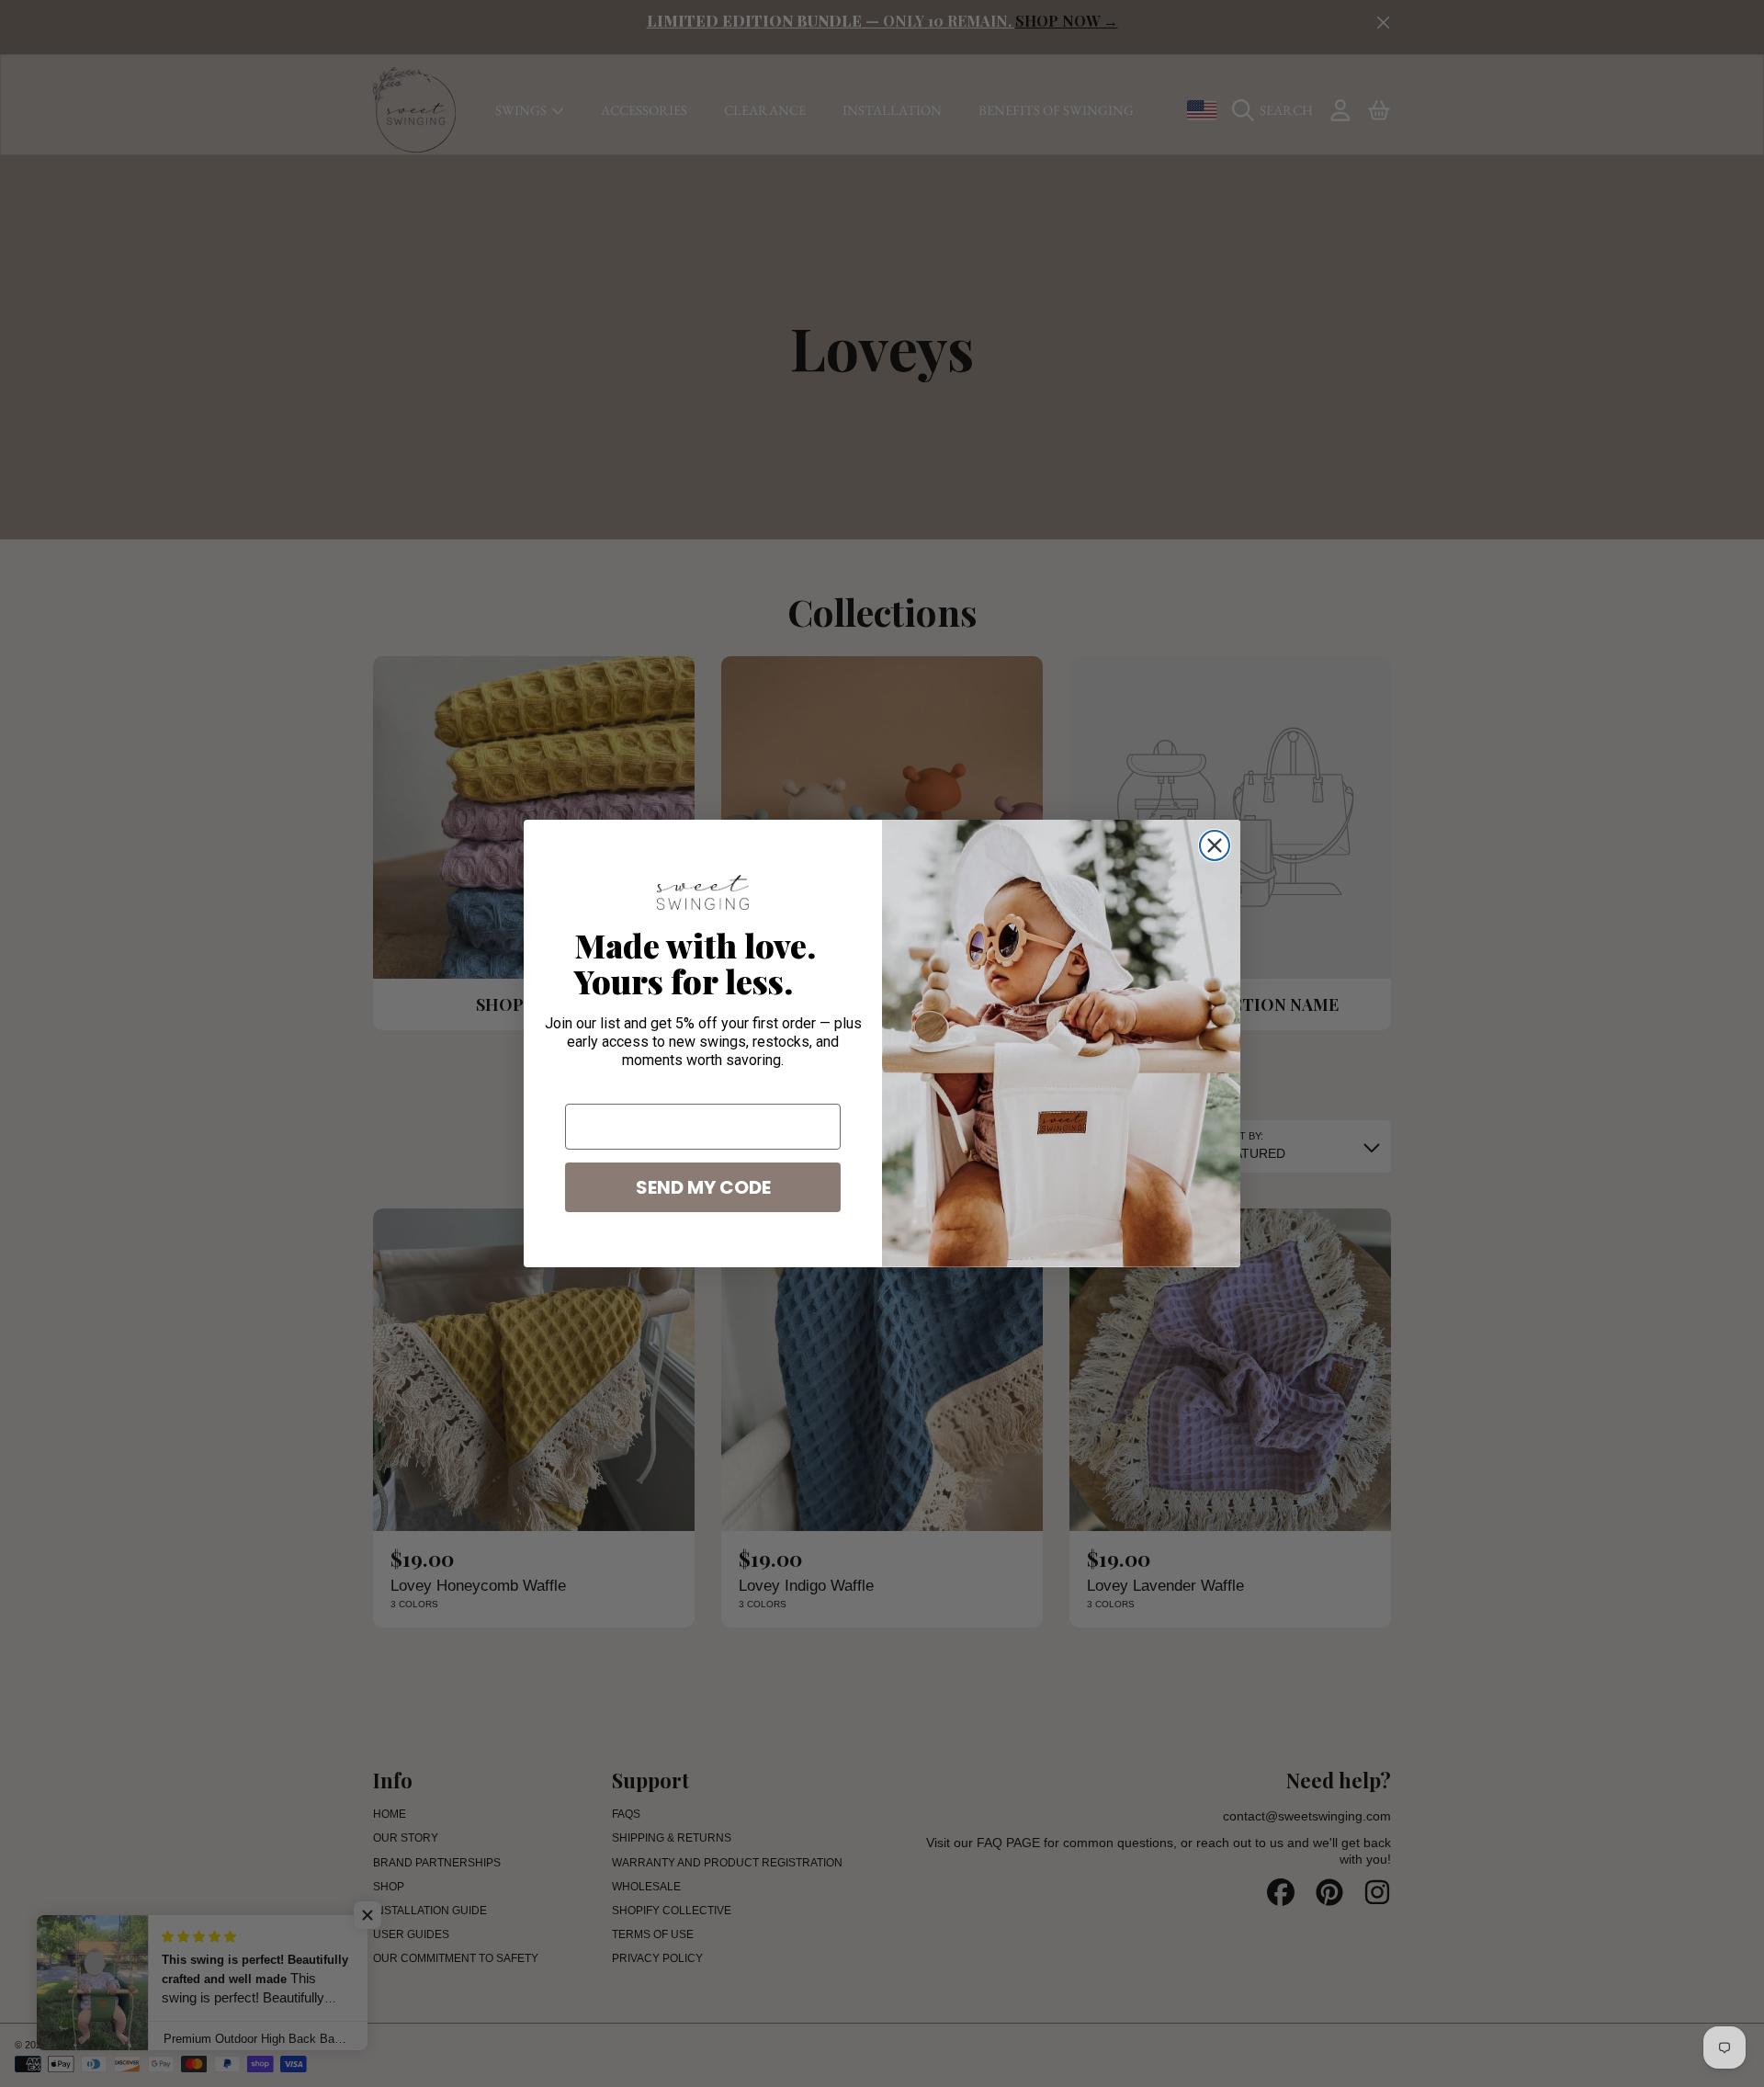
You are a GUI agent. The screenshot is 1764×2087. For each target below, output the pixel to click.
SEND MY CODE (703, 1187)
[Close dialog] (1215, 845)
